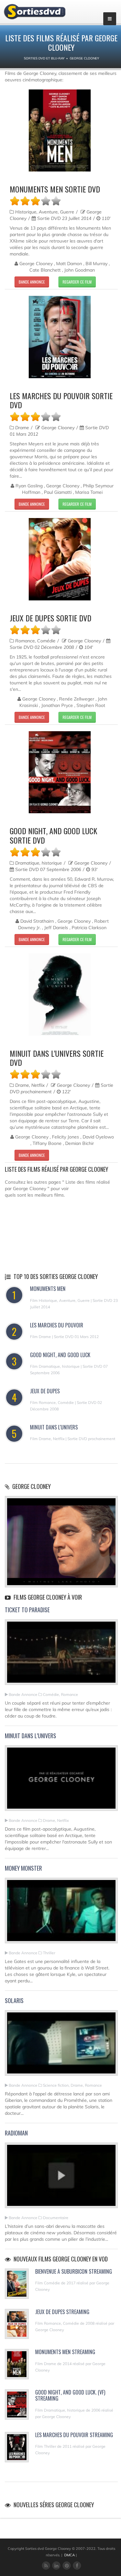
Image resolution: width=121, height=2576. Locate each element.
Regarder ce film (77, 282)
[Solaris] (61, 2046)
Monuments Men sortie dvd (55, 189)
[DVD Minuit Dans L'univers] (60, 995)
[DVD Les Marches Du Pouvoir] (60, 337)
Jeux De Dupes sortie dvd (50, 618)
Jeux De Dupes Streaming (62, 2312)
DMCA (70, 2555)
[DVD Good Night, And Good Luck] (60, 772)
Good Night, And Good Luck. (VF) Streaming (70, 2395)
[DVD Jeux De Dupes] (60, 559)
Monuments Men (48, 1289)
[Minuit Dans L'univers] (61, 1781)
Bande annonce (32, 282)
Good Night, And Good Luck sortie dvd (53, 835)
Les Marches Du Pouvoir (57, 1325)
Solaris (14, 2000)
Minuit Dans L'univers (54, 1427)
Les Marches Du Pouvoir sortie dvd (61, 400)
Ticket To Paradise (27, 1610)
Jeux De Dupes (45, 1391)
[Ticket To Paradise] (61, 1655)
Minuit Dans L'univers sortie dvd (57, 1058)
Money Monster (23, 1868)
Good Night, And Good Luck (60, 1355)
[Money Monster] (61, 1913)
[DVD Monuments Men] (60, 131)
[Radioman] (61, 2178)
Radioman (16, 2133)
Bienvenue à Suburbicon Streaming (74, 2271)
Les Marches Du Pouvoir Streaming (74, 2435)
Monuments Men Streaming (65, 2352)
